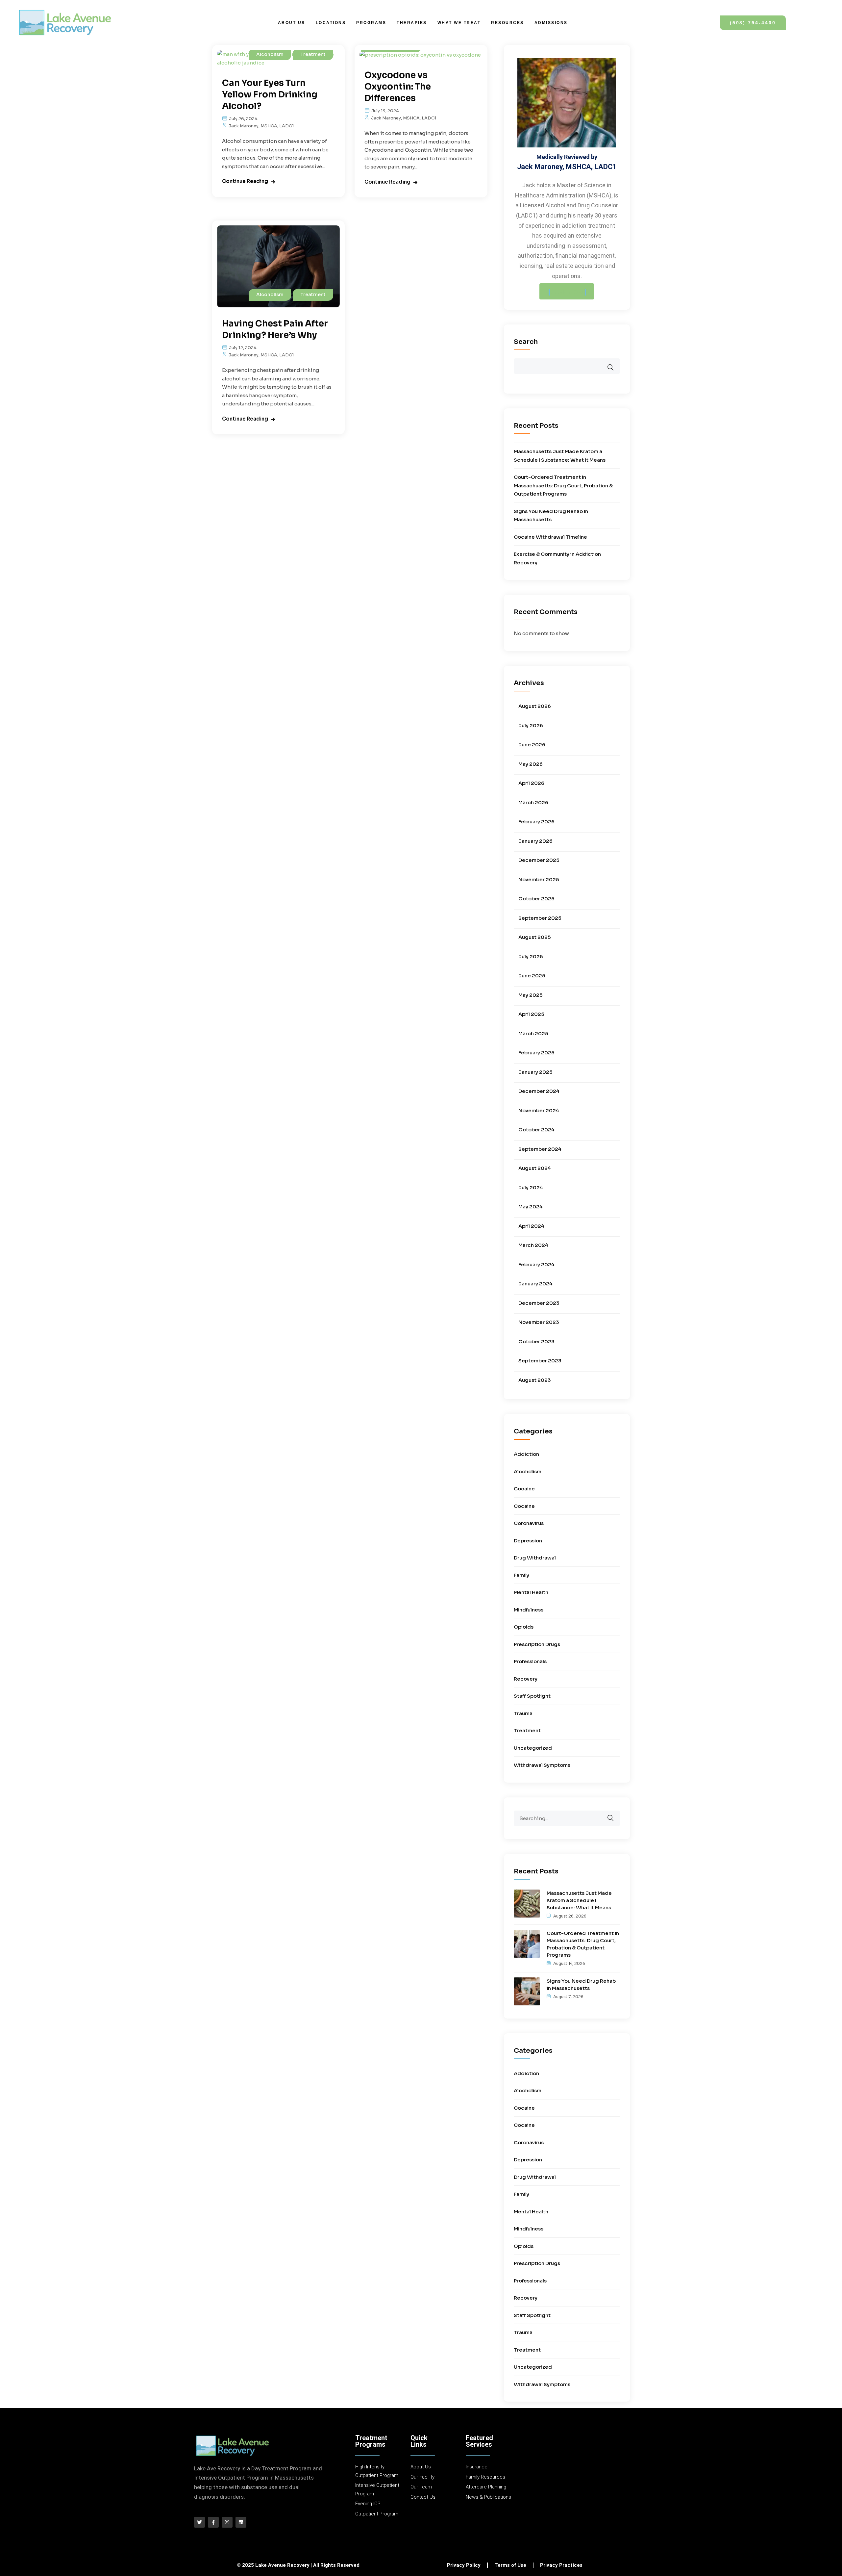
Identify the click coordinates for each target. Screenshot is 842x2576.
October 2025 (536, 899)
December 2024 (539, 1091)
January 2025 (535, 1072)
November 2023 (539, 1322)
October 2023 (536, 1341)
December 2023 (539, 1303)
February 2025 (536, 1053)
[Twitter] (199, 2522)
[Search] (615, 1814)
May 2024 (531, 1207)
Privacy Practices (561, 2565)
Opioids (524, 1627)
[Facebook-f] (213, 2522)
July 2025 (531, 956)
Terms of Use (510, 2565)
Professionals (530, 1661)
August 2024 (535, 1168)
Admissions (551, 23)
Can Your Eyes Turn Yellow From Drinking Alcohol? (270, 95)
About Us (292, 23)
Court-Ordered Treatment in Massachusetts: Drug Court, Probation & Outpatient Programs (563, 485)
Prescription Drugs (537, 1644)
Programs (371, 23)
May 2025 (531, 995)
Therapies (412, 23)
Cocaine (524, 1489)
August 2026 (535, 706)
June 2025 (532, 976)
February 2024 (536, 1264)
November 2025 (539, 879)
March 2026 (533, 802)
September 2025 (540, 918)
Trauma (523, 1713)
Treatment (313, 54)
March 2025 (533, 1033)
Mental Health (531, 1592)
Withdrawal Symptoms (542, 1765)
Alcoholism (270, 54)
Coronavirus (529, 1523)
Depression (528, 1541)
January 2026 (535, 841)
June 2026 (532, 745)
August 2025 (535, 937)
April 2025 (531, 1014)
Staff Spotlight (532, 1696)
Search (526, 342)
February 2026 (536, 822)
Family (521, 1575)
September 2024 (540, 1149)
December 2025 (539, 860)
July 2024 (531, 1187)
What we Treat (459, 23)
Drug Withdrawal (535, 1558)
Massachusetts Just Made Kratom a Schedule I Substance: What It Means (579, 1900)
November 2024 (539, 1110)
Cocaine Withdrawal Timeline (550, 537)
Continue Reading (245, 181)
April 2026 (531, 783)
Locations (331, 23)
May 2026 (531, 764)
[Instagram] (227, 2522)
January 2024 (535, 1284)
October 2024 (536, 1130)
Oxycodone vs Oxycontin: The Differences (398, 87)
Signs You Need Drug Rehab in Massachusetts (581, 1984)
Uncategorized (533, 1748)
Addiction (526, 1454)
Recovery (526, 1679)
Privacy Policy (464, 2565)
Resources (508, 23)
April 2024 (531, 1226)
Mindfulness (529, 1610)
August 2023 (535, 1380)
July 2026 (531, 725)
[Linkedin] (241, 2522)
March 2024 (533, 1245)
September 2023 (540, 1361)
